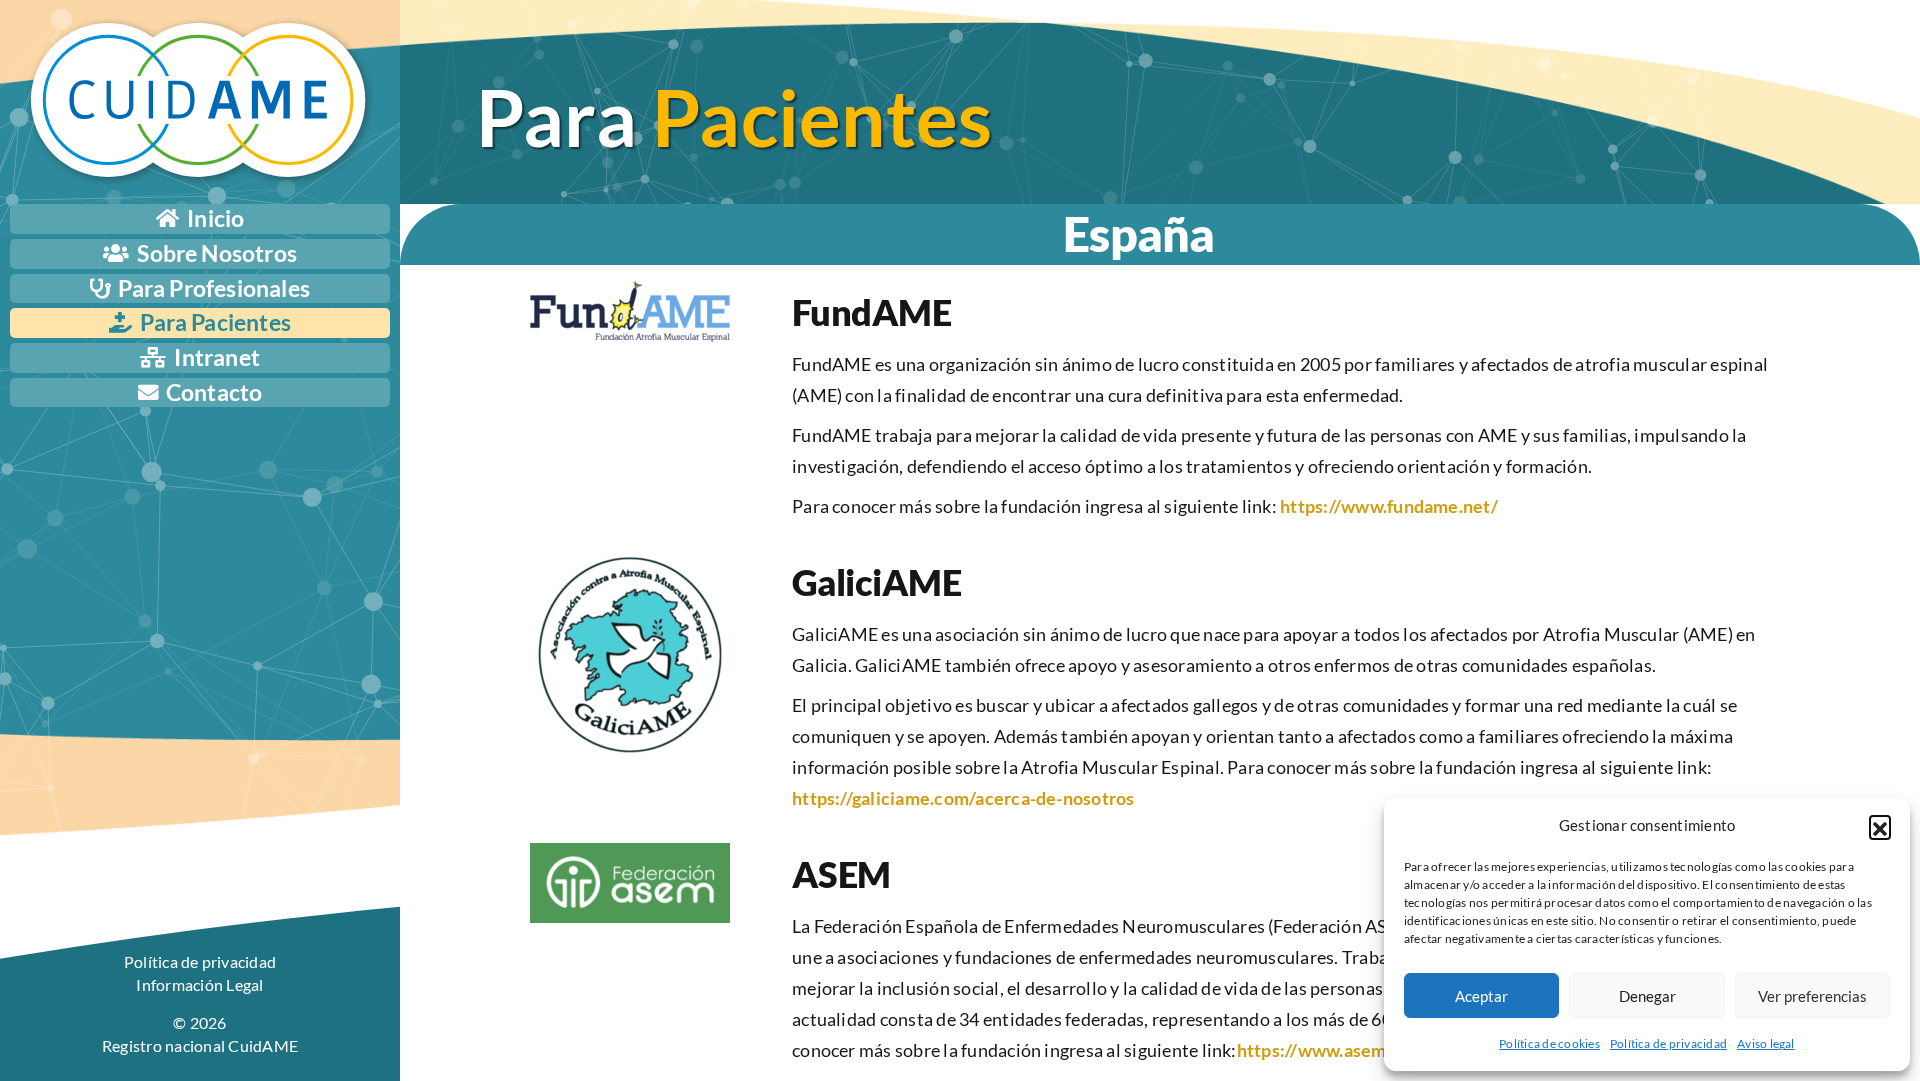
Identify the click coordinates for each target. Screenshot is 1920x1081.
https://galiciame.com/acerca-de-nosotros (963, 798)
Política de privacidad (1668, 1043)
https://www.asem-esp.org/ (1348, 1050)
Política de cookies (1549, 1043)
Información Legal (199, 984)
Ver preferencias (1812, 996)
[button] (1880, 826)
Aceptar (1481, 996)
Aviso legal (1766, 1043)
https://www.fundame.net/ (1389, 506)
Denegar (1647, 996)
